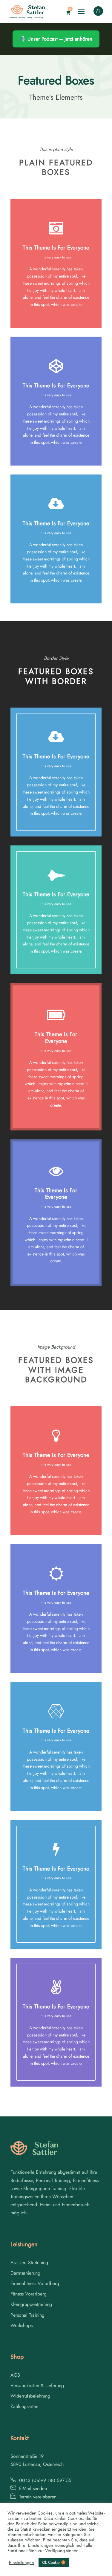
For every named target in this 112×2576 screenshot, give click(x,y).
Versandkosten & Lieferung (37, 2385)
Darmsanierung (25, 2273)
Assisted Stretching (29, 2263)
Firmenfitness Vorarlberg (35, 2283)
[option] (97, 2570)
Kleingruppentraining (31, 2304)
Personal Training (27, 2315)
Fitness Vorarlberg (29, 2294)
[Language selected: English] (97, 2570)
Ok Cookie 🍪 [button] (54, 2562)
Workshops (22, 2325)
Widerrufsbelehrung (30, 2396)
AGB (15, 2375)
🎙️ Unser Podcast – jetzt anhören (56, 39)
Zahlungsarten (24, 2406)
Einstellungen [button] (22, 2563)
